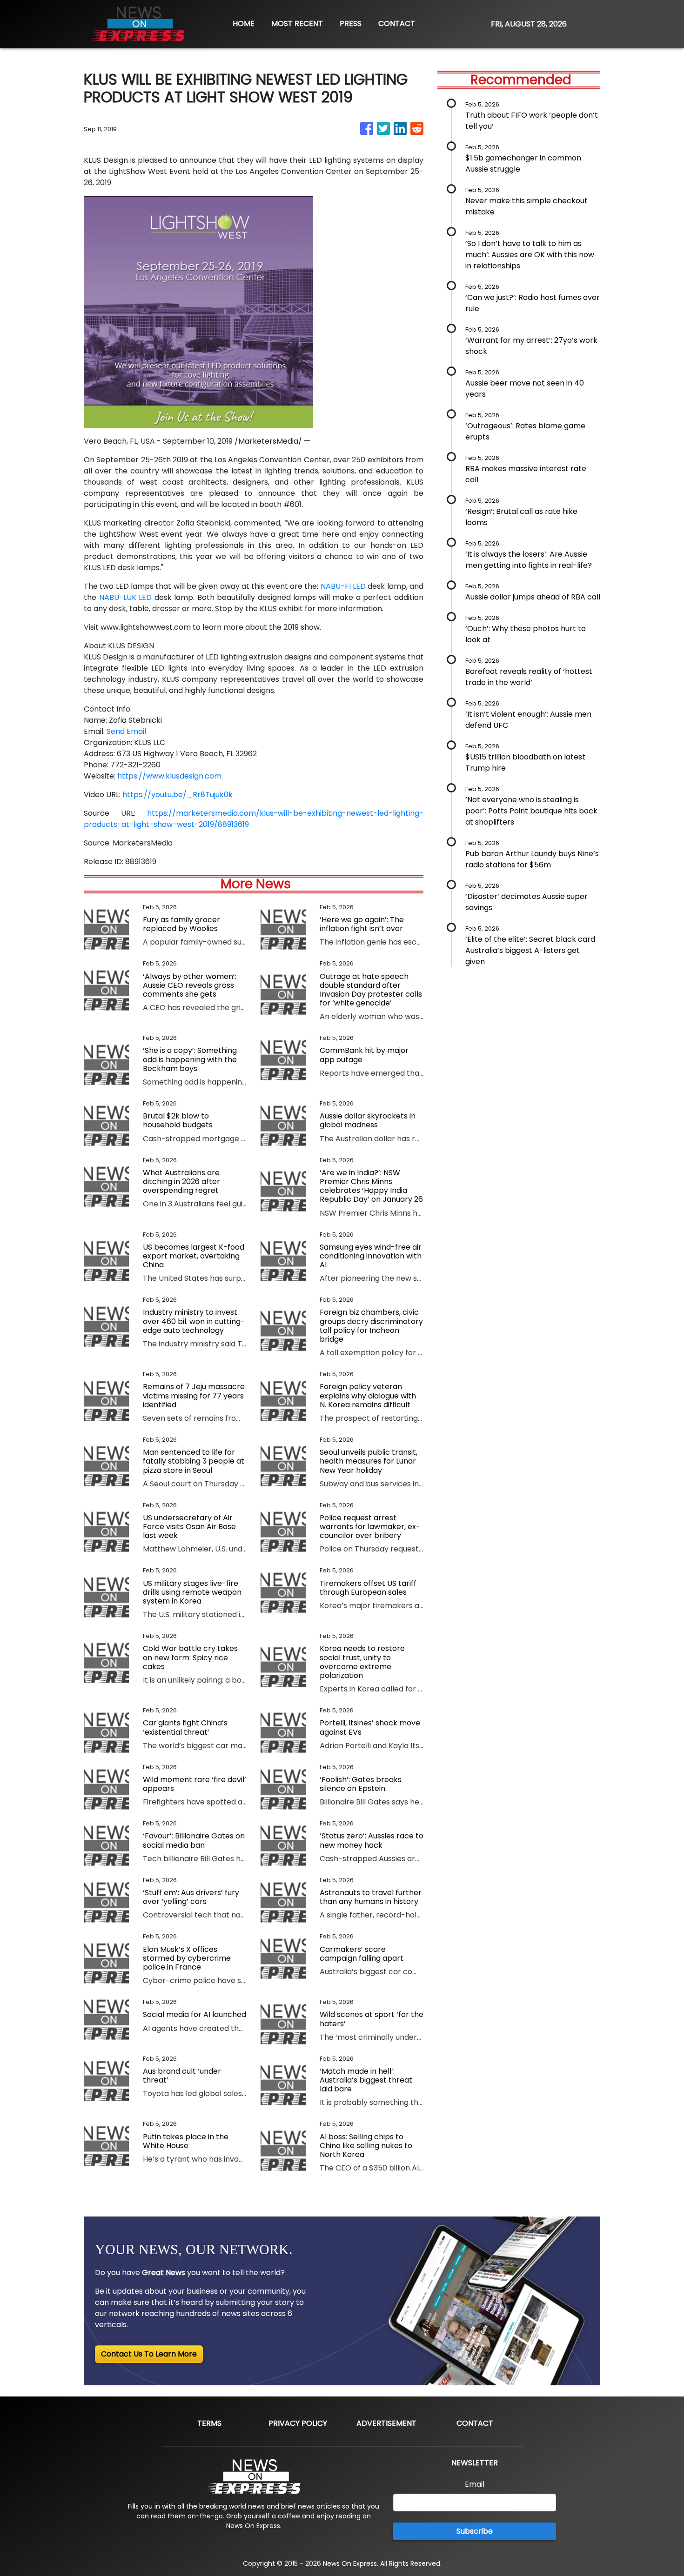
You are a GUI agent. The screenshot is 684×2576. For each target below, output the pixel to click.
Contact (475, 2423)
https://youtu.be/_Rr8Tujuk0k (178, 795)
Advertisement (386, 2423)
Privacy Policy (298, 2423)
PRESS (351, 23)
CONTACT (397, 23)
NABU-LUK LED (126, 597)
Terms (209, 2423)
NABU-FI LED (342, 586)
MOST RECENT (297, 23)
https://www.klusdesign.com (169, 776)
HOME (244, 23)
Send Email (126, 731)
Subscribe (475, 2531)
